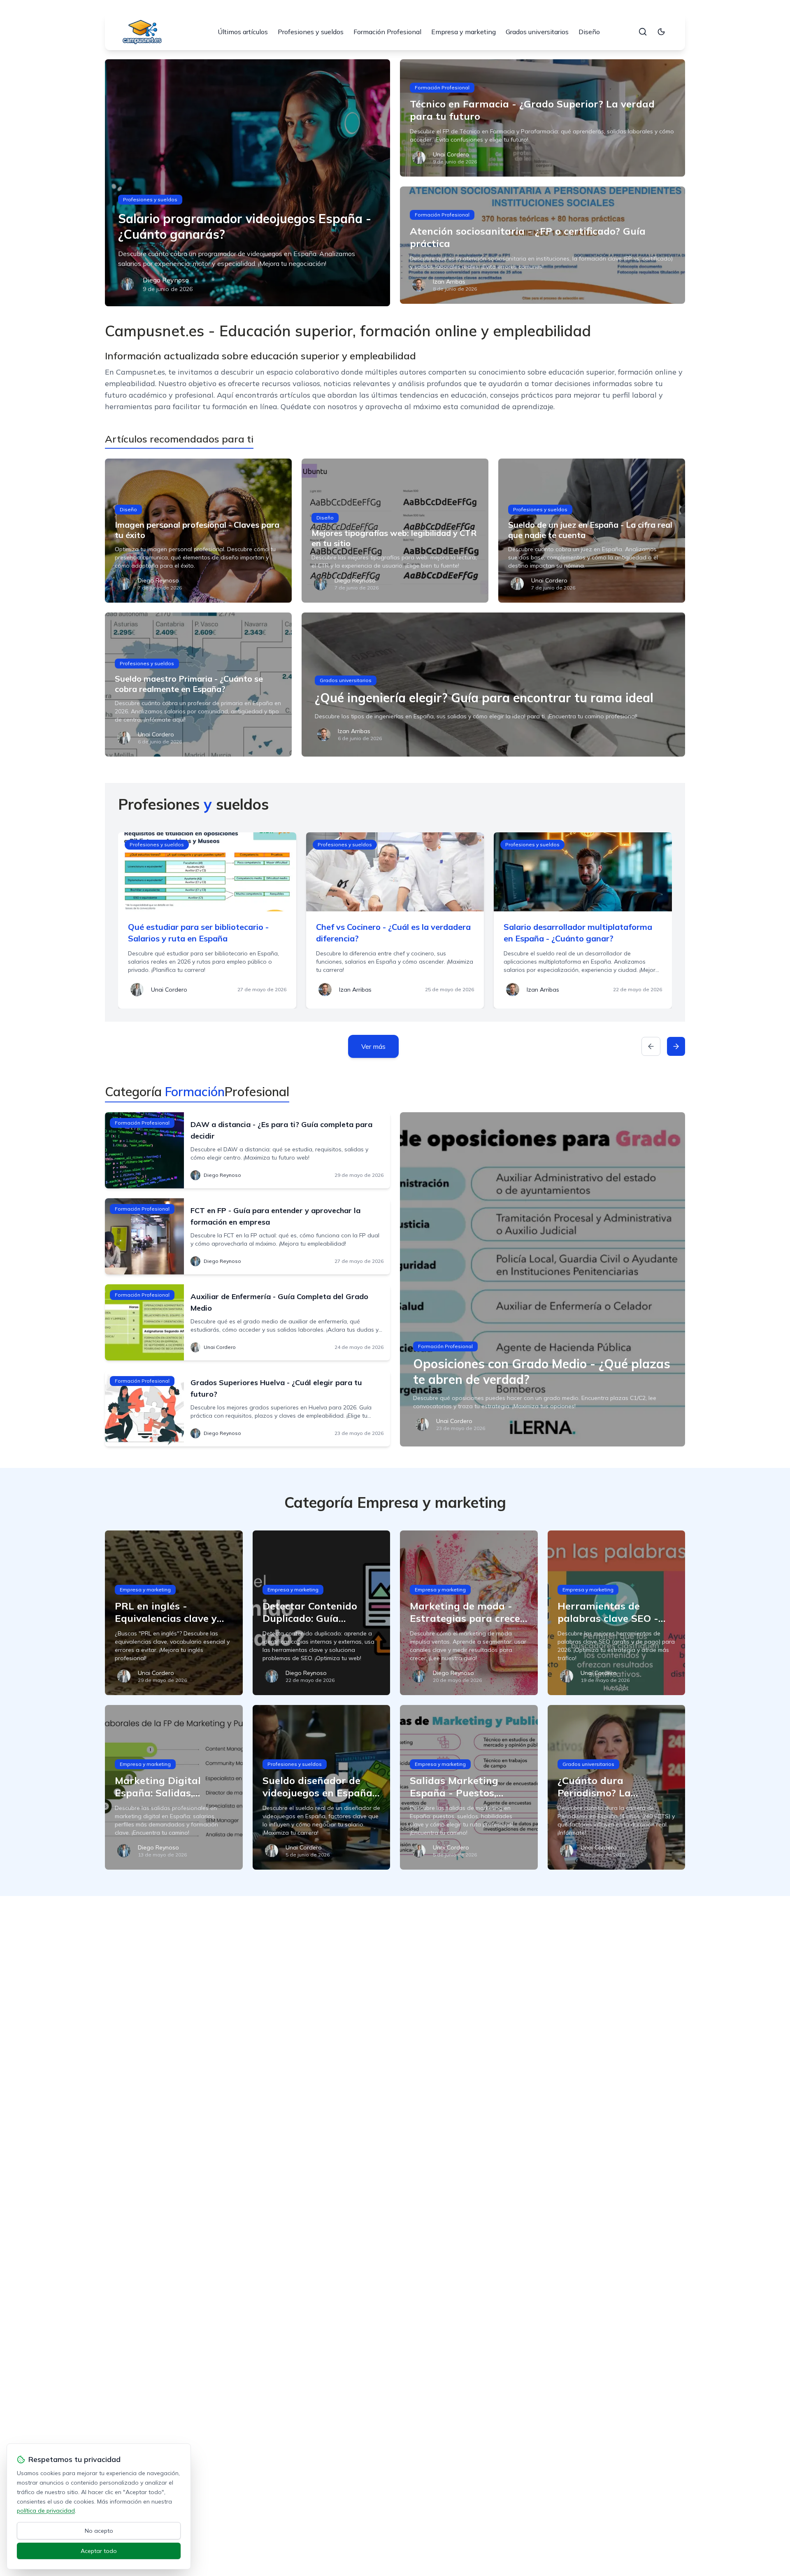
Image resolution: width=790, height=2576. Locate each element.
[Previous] (651, 1046)
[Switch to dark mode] (661, 32)
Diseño (589, 32)
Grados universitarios (537, 32)
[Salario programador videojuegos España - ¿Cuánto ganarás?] (247, 183)
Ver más (373, 1046)
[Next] (676, 1046)
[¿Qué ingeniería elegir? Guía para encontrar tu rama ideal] (493, 685)
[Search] (643, 32)
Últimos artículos (243, 32)
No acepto (99, 2531)
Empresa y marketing (464, 32)
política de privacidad (46, 2511)
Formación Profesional (387, 32)
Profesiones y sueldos (311, 32)
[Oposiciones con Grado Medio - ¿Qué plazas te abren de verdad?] (543, 1279)
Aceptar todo (99, 2551)
